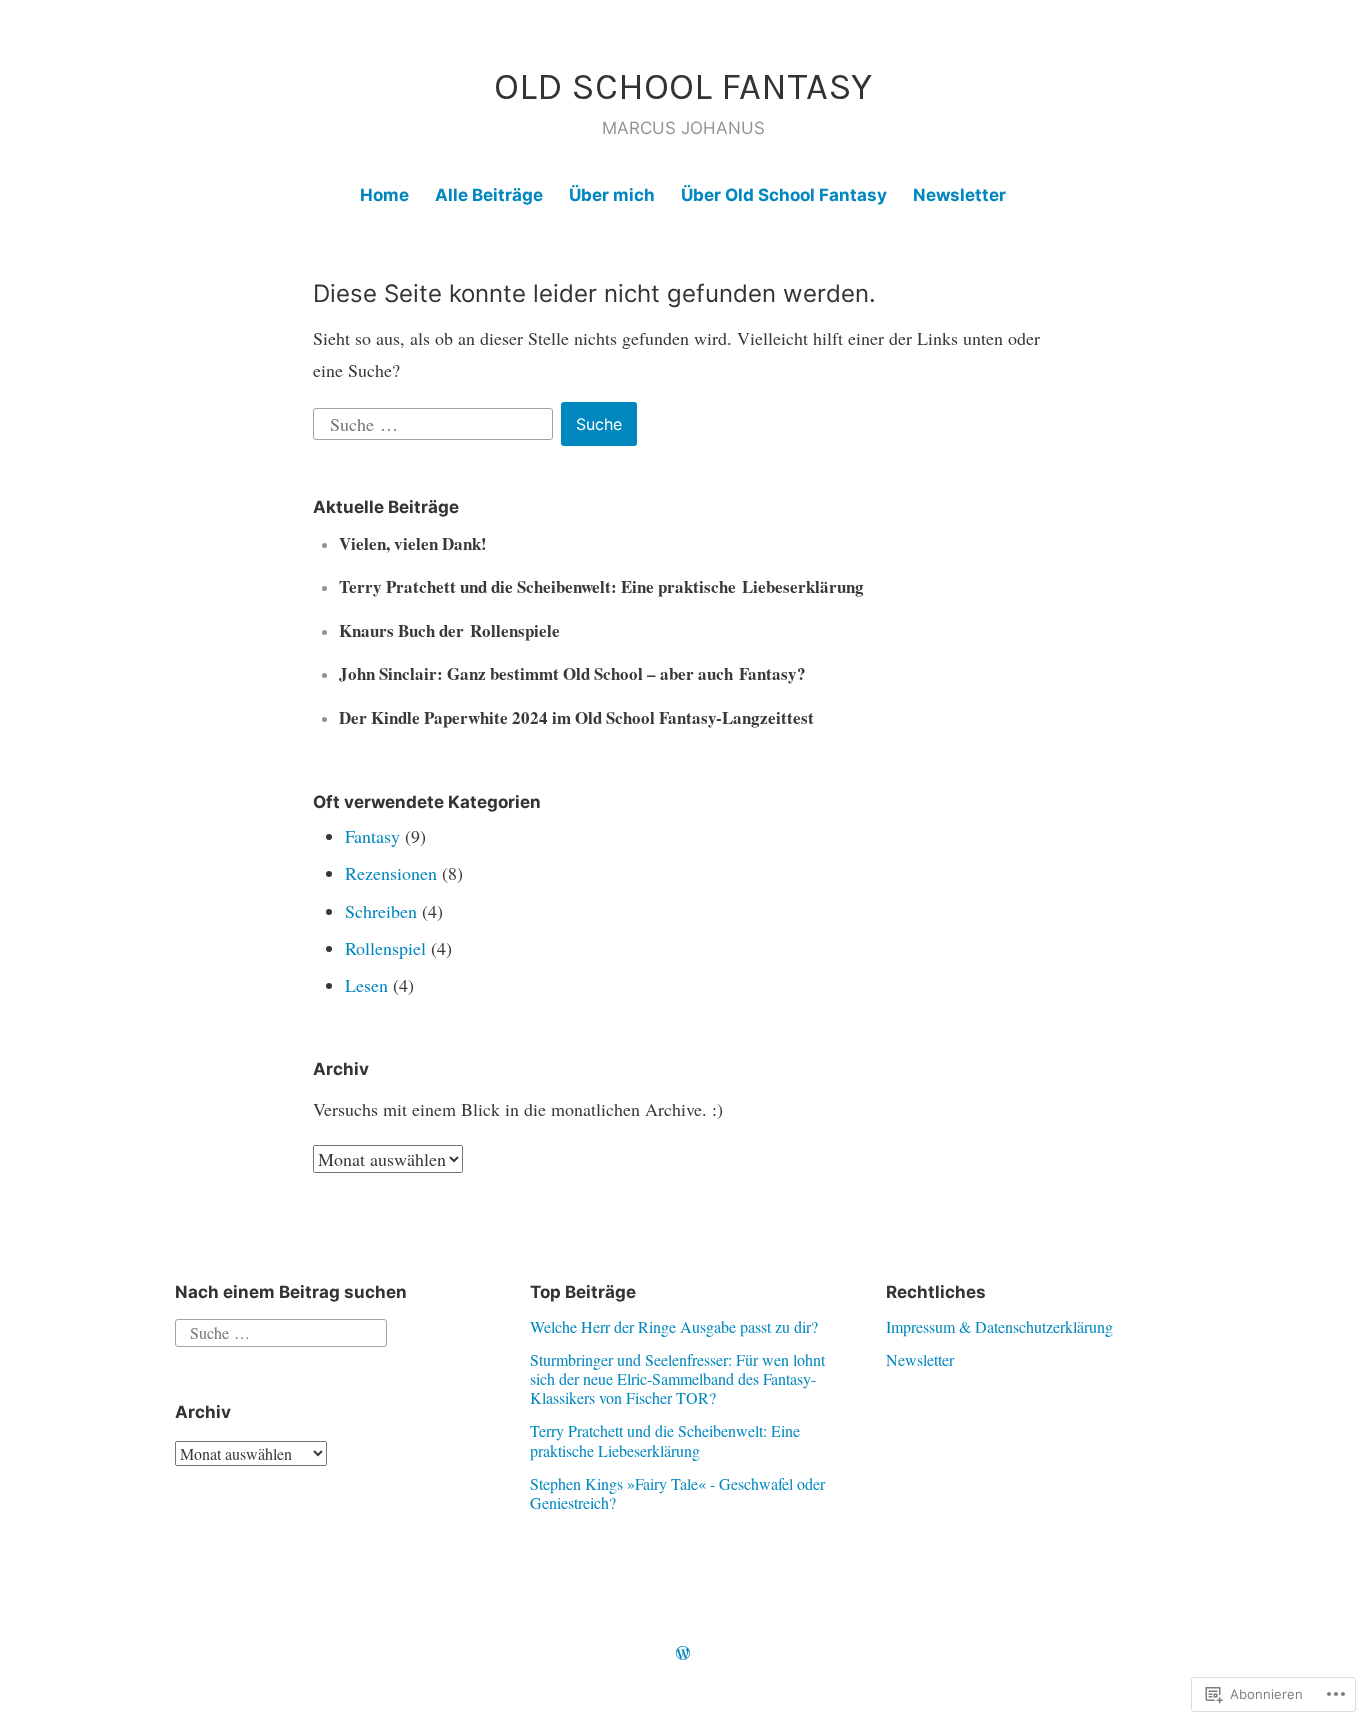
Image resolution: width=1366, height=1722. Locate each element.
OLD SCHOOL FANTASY (683, 86)
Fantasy (372, 836)
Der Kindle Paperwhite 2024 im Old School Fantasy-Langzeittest (576, 717)
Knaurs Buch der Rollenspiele (449, 630)
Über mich (612, 195)
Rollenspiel (385, 948)
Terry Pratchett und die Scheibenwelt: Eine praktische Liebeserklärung (601, 586)
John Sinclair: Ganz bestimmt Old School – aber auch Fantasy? (572, 673)
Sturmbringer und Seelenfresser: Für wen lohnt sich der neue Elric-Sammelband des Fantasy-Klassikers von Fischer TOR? (677, 1378)
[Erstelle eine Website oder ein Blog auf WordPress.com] (683, 1653)
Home (384, 195)
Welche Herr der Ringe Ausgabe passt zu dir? (674, 1326)
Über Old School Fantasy (784, 195)
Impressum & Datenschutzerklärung (999, 1326)
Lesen (366, 985)
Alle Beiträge (489, 195)
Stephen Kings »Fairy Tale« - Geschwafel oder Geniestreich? (677, 1493)
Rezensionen (391, 873)
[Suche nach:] (435, 421)
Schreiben (381, 911)
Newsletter (959, 195)
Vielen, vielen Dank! (413, 543)
